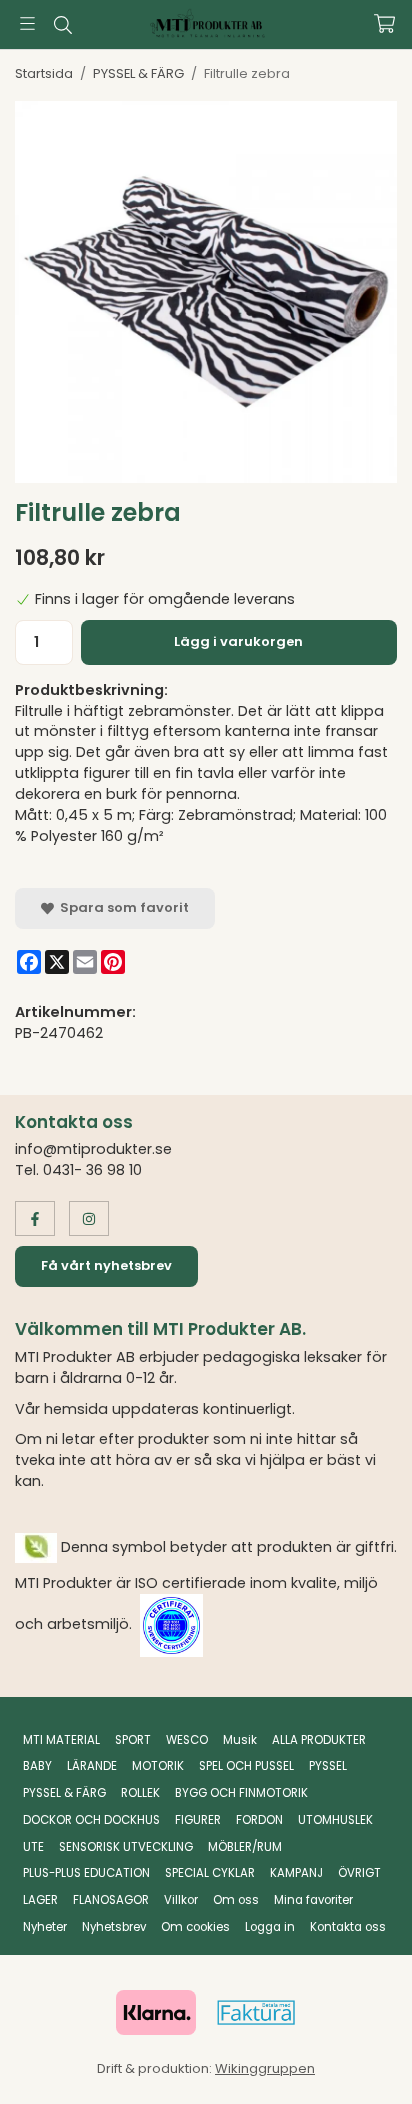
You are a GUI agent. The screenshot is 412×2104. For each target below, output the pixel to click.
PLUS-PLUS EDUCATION (86, 1873)
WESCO (187, 1740)
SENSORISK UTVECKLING (126, 1847)
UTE (33, 1847)
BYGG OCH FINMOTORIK (241, 1793)
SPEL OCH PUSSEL (246, 1766)
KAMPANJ (296, 1873)
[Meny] (27, 23)
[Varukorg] (384, 23)
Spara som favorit (121, 907)
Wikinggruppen (265, 2068)
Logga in (270, 1927)
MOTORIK (158, 1766)
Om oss (236, 1900)
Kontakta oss (348, 1927)
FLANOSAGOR (111, 1900)
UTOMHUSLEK (335, 1820)
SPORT (133, 1740)
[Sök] (62, 25)
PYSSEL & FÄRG (64, 1793)
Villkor (181, 1900)
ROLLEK (140, 1793)
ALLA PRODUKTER (319, 1740)
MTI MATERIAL (61, 1740)
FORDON (259, 1820)
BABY (37, 1766)
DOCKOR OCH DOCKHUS (91, 1820)
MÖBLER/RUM (245, 1847)
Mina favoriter (313, 1900)
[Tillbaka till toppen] (354, 2061)
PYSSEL (328, 1766)
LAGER (40, 1900)
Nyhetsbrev (114, 1927)
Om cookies (195, 1927)
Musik (240, 1740)
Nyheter (45, 1927)
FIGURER (198, 1820)
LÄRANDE (92, 1766)
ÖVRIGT (359, 1873)
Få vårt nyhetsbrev (106, 1265)
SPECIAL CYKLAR (210, 1873)
